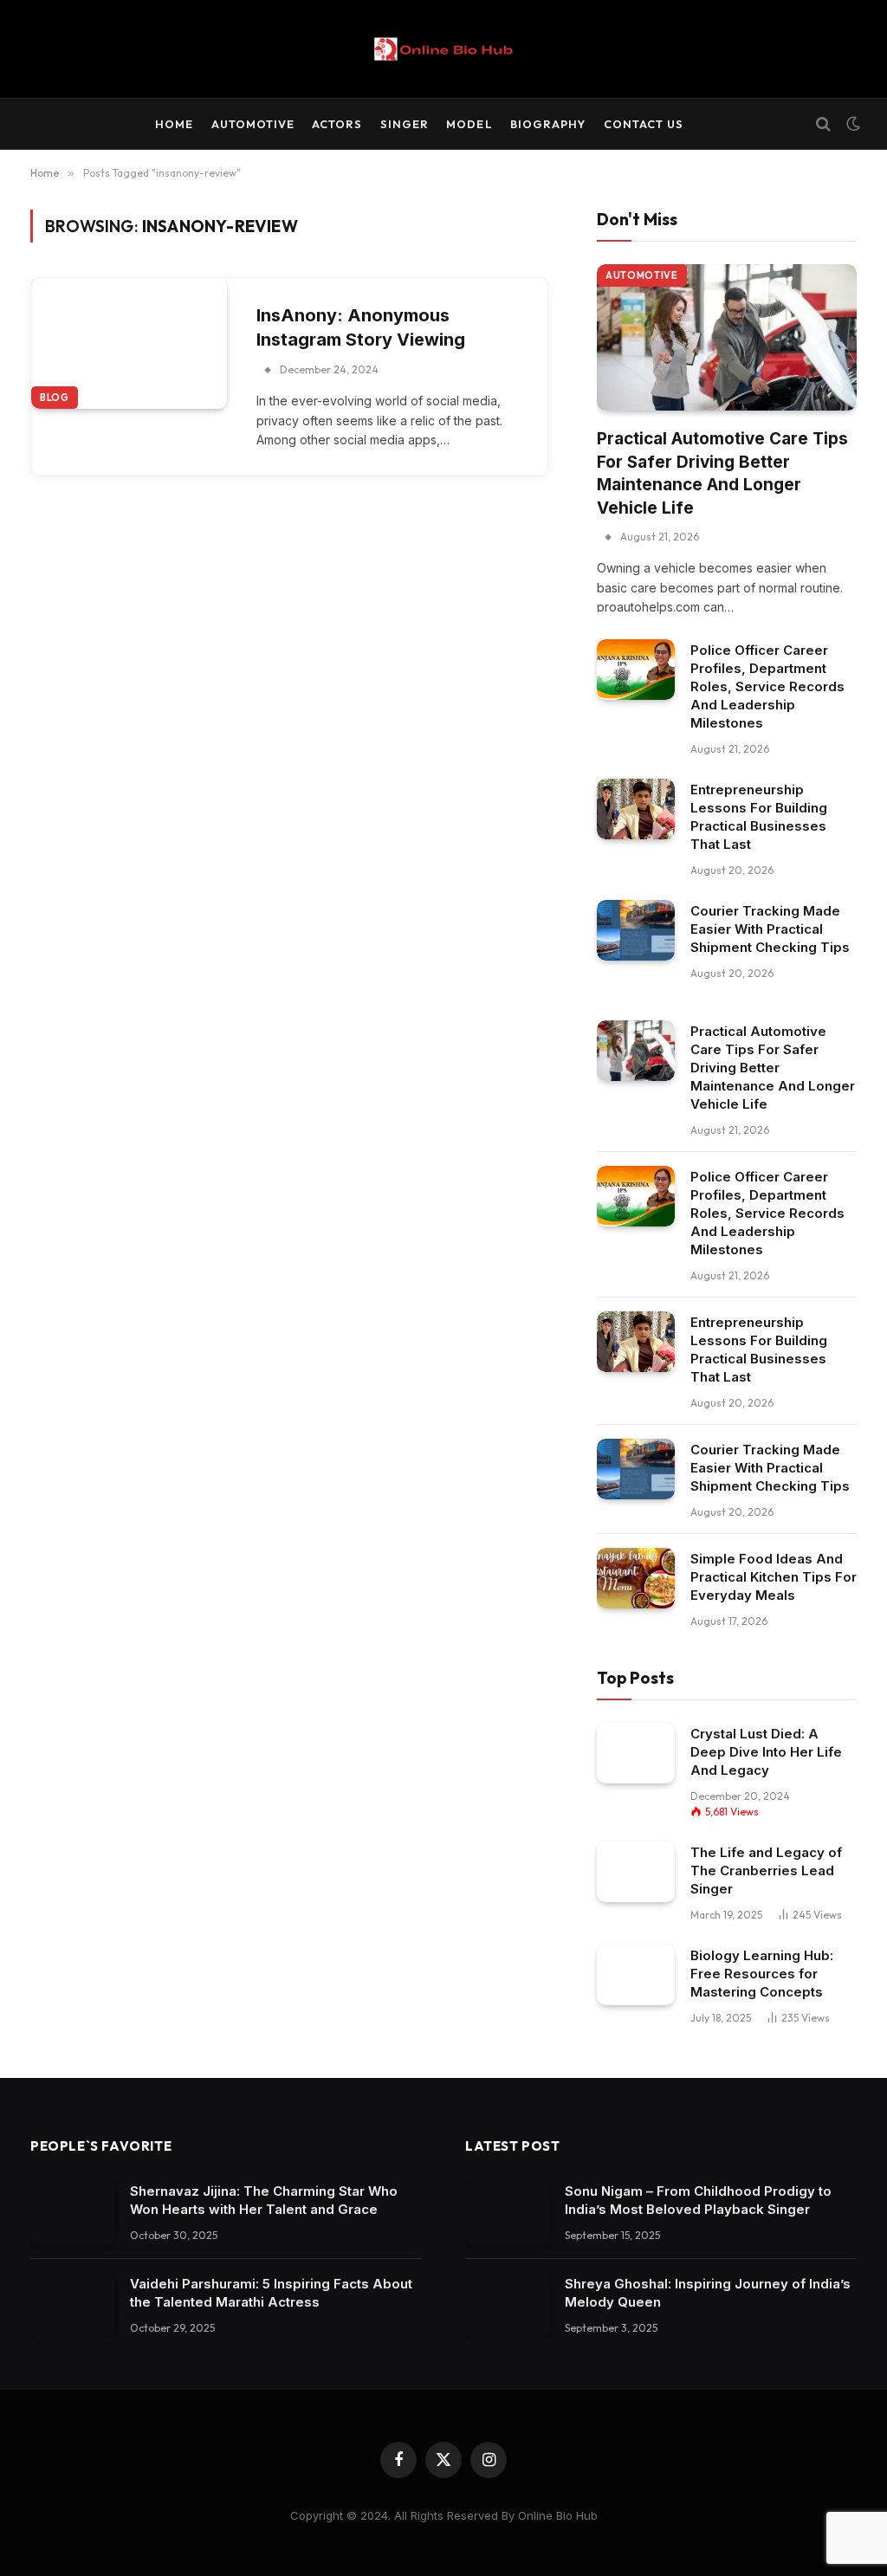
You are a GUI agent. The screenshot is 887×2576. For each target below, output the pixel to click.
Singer (405, 124)
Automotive (253, 124)
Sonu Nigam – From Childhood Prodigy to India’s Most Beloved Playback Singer (698, 2200)
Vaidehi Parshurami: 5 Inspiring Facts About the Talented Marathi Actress (271, 2293)
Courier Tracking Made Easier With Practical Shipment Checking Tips (770, 929)
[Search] (823, 124)
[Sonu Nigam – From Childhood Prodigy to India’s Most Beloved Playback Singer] (507, 2213)
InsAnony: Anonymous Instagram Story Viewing (361, 327)
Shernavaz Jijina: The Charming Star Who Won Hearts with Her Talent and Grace (264, 2200)
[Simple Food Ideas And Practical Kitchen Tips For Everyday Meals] (636, 1578)
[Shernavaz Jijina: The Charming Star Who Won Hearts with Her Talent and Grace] (72, 2213)
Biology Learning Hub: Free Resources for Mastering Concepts (762, 1974)
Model (469, 124)
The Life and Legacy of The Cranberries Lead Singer (766, 1871)
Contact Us (644, 124)
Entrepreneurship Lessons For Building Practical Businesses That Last (759, 817)
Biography (548, 124)
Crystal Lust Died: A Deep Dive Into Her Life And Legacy (766, 1752)
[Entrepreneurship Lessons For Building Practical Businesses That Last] (636, 809)
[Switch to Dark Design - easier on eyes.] (851, 124)
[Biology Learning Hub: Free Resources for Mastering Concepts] (636, 1974)
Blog (55, 398)
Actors (337, 124)
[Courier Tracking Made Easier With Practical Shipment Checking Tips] (636, 930)
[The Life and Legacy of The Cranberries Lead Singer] (636, 1871)
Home (174, 124)
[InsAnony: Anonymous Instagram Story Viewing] (129, 343)
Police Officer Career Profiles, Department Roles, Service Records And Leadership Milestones (767, 686)
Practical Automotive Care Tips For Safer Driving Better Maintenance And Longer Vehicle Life (722, 473)
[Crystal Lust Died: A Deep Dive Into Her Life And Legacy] (636, 1753)
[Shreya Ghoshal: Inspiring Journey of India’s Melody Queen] (507, 2305)
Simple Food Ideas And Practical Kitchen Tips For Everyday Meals (774, 1577)
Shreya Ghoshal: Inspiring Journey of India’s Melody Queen (708, 2293)
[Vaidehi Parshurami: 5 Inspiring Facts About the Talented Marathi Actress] (72, 2305)
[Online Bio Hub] (443, 49)
